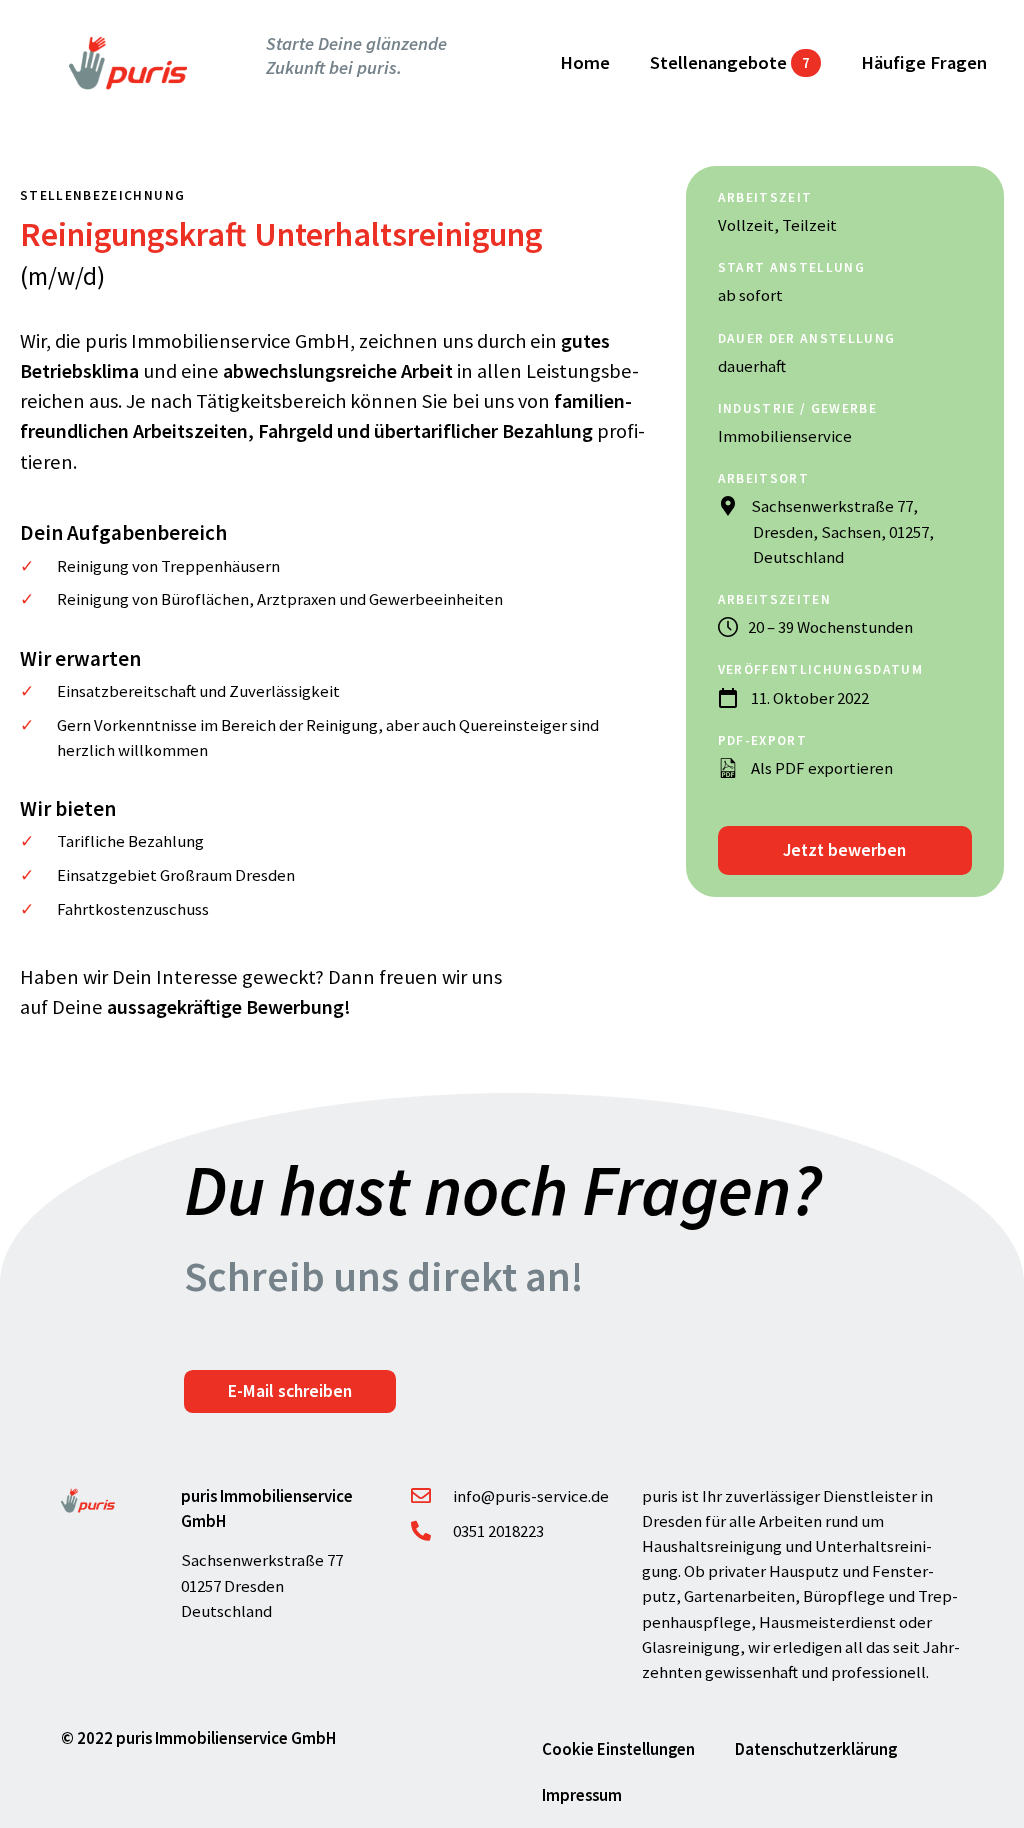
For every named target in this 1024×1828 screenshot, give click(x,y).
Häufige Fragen (924, 62)
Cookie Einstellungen (618, 1749)
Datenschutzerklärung (816, 1749)
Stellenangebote (730, 62)
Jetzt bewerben (844, 850)
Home (585, 62)
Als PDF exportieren (823, 768)
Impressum (582, 1795)
